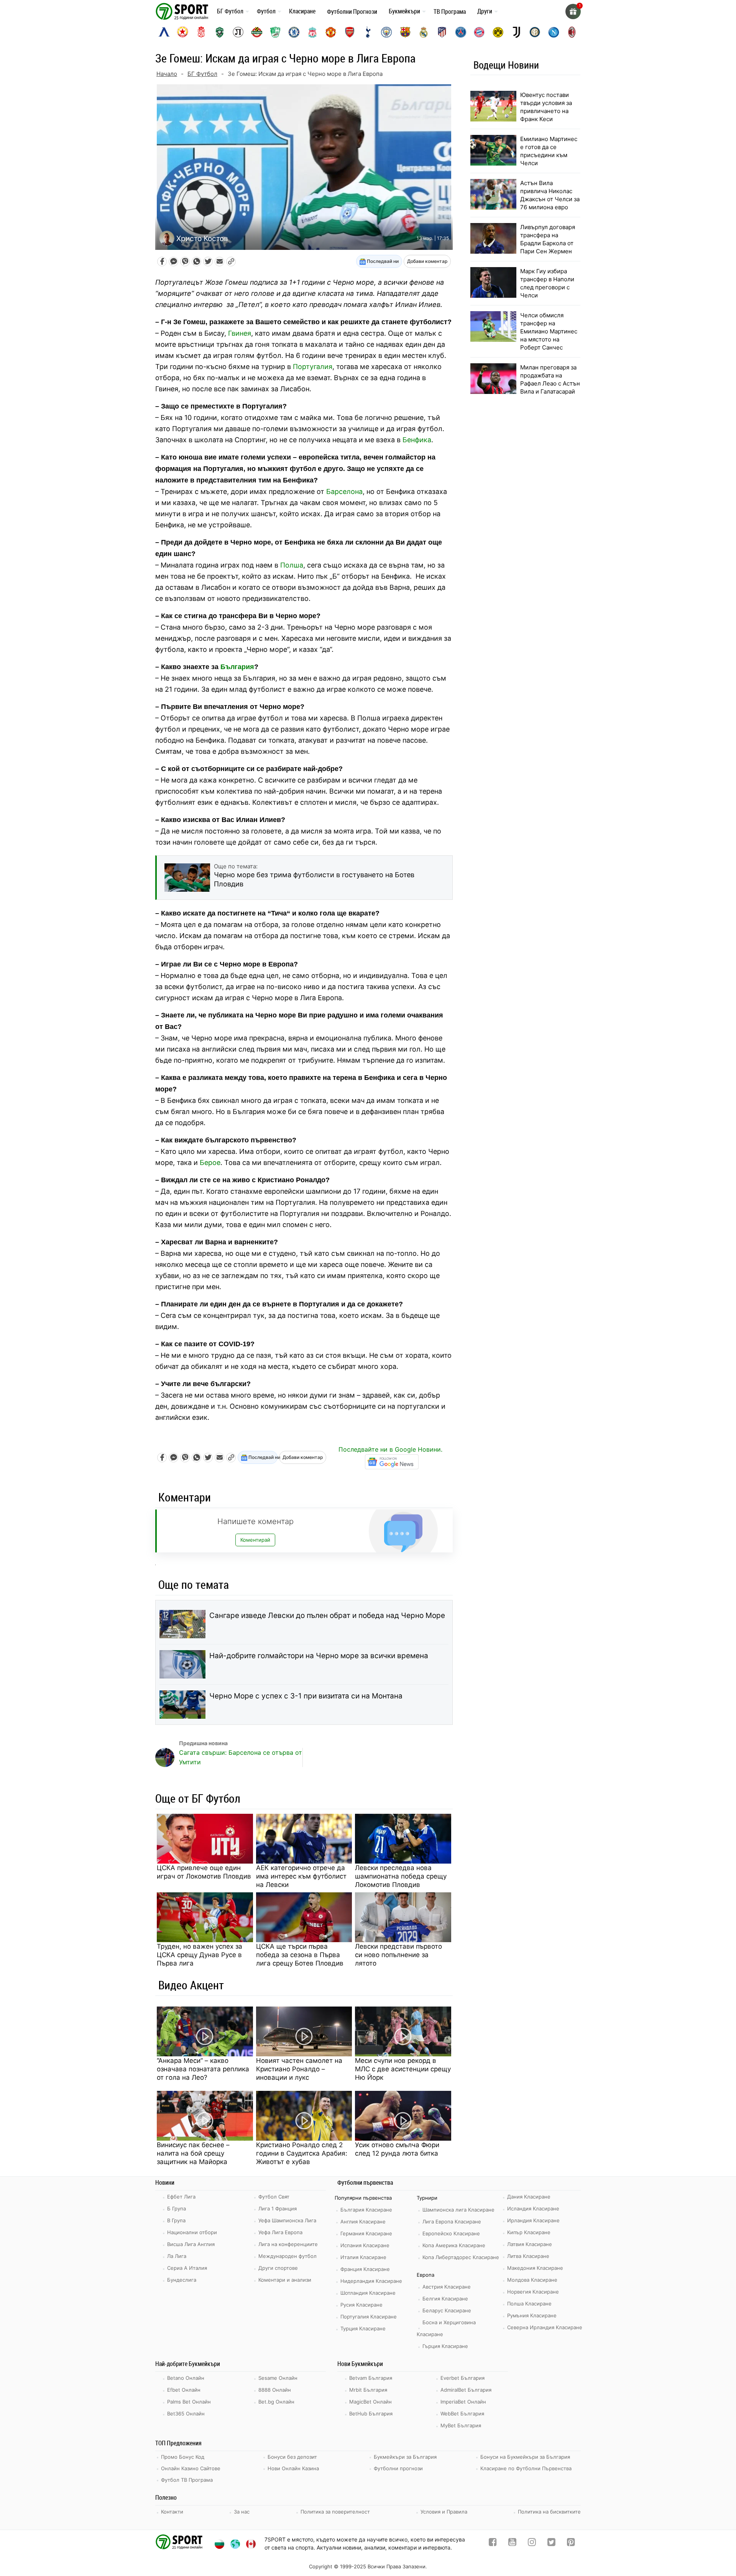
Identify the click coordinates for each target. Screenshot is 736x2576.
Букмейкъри (404, 11)
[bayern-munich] (479, 32)
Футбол (266, 11)
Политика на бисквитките (549, 2512)
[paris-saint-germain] (461, 32)
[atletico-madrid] (442, 32)
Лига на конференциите (288, 2244)
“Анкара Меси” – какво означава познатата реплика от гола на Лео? (203, 2069)
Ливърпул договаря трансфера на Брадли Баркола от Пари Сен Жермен (548, 239)
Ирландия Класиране (533, 2220)
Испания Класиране (365, 2245)
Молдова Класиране (532, 2280)
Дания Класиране (529, 2197)
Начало (167, 74)
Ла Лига (177, 2256)
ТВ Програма (450, 11)
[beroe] (275, 32)
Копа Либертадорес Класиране (461, 2257)
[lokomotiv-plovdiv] (238, 32)
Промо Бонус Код (183, 2457)
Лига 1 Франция (278, 2208)
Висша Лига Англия (191, 2244)
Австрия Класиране (447, 2287)
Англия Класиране (363, 2222)
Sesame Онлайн (278, 2378)
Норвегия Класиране (533, 2292)
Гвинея (240, 333)
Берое (210, 1162)
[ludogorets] (220, 32)
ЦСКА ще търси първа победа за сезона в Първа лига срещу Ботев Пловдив (300, 1955)
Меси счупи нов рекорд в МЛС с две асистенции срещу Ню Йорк (403, 2069)
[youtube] (512, 2544)
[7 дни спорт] (183, 11)
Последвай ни (382, 261)
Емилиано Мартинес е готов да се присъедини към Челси (549, 151)
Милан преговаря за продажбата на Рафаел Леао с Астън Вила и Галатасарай (550, 379)
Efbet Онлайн (184, 2390)
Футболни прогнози (398, 2468)
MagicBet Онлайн (370, 2402)
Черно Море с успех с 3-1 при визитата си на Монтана (306, 1696)
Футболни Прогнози (352, 11)
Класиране (302, 11)
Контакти (172, 2512)
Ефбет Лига (181, 2197)
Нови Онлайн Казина (293, 2468)
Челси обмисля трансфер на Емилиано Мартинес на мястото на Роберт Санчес (549, 331)
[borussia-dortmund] (498, 32)
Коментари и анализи (285, 2280)
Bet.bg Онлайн (276, 2402)
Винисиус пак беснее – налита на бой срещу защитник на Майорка (193, 2153)
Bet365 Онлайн (186, 2414)
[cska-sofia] (182, 32)
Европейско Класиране (451, 2233)
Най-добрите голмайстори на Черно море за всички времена (319, 1656)
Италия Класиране (363, 2257)
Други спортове (278, 2268)
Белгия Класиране (445, 2299)
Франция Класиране (365, 2269)
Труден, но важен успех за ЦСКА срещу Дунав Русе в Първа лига (200, 1955)
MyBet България (461, 2425)
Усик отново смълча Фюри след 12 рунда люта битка (397, 2149)
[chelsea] (294, 32)
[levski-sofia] (164, 32)
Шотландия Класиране (368, 2293)
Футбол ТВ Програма (187, 2480)
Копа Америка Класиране (454, 2245)
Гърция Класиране (445, 2346)
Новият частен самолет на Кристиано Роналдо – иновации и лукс (299, 2069)
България (237, 667)
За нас (242, 2512)
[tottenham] (368, 32)
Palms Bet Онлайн (189, 2402)
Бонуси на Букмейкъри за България (525, 2457)
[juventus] (516, 32)
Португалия (313, 367)
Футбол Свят (274, 2197)
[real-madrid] (424, 32)
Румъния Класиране (532, 2315)
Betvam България (371, 2378)
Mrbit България (368, 2390)
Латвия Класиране (530, 2244)
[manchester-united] (331, 32)
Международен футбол (287, 2256)
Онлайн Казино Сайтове (191, 2468)
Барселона (344, 491)
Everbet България (462, 2378)
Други (485, 11)
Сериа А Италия (187, 2268)
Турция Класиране (363, 2328)
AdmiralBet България (466, 2390)
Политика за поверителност (335, 2512)
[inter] (535, 32)
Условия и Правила (444, 2512)
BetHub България (371, 2414)
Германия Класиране (366, 2233)
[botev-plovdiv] (257, 32)
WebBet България (462, 2414)
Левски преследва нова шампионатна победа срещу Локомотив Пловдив (401, 1876)
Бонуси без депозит (292, 2457)
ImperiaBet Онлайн (463, 2402)
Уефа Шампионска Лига (287, 2220)
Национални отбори (192, 2232)
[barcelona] (405, 32)
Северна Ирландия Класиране (545, 2327)
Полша (292, 565)
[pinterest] (571, 2544)
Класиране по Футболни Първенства (526, 2468)
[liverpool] (312, 32)
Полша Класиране (529, 2304)
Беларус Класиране (447, 2310)
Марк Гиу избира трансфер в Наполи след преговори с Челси (547, 283)
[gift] (573, 11)
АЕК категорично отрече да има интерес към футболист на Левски (301, 1876)
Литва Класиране (528, 2256)
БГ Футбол (230, 11)
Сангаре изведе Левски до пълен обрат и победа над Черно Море (327, 1615)
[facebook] (493, 2544)
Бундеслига (182, 2280)
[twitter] (551, 2544)
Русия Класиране (361, 2305)
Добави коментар (427, 261)
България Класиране (366, 2210)
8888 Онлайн (275, 2390)
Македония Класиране (535, 2268)
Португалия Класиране (369, 2317)
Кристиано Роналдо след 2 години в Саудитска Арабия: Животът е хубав (302, 2153)
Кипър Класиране (529, 2232)
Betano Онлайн (186, 2378)
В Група (176, 2220)
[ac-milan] (572, 32)
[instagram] (532, 2544)
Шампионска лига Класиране (458, 2210)
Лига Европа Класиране (452, 2222)
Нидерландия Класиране (371, 2281)
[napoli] (554, 32)
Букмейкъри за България (405, 2457)
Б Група (177, 2208)
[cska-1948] (201, 32)
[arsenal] (350, 32)
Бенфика (417, 440)
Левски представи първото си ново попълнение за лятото (398, 1955)
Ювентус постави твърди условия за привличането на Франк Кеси (546, 107)
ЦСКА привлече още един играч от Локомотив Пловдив (204, 1872)
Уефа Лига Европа (280, 2232)
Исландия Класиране (533, 2208)
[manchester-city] (386, 32)
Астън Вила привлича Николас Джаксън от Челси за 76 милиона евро (550, 195)
